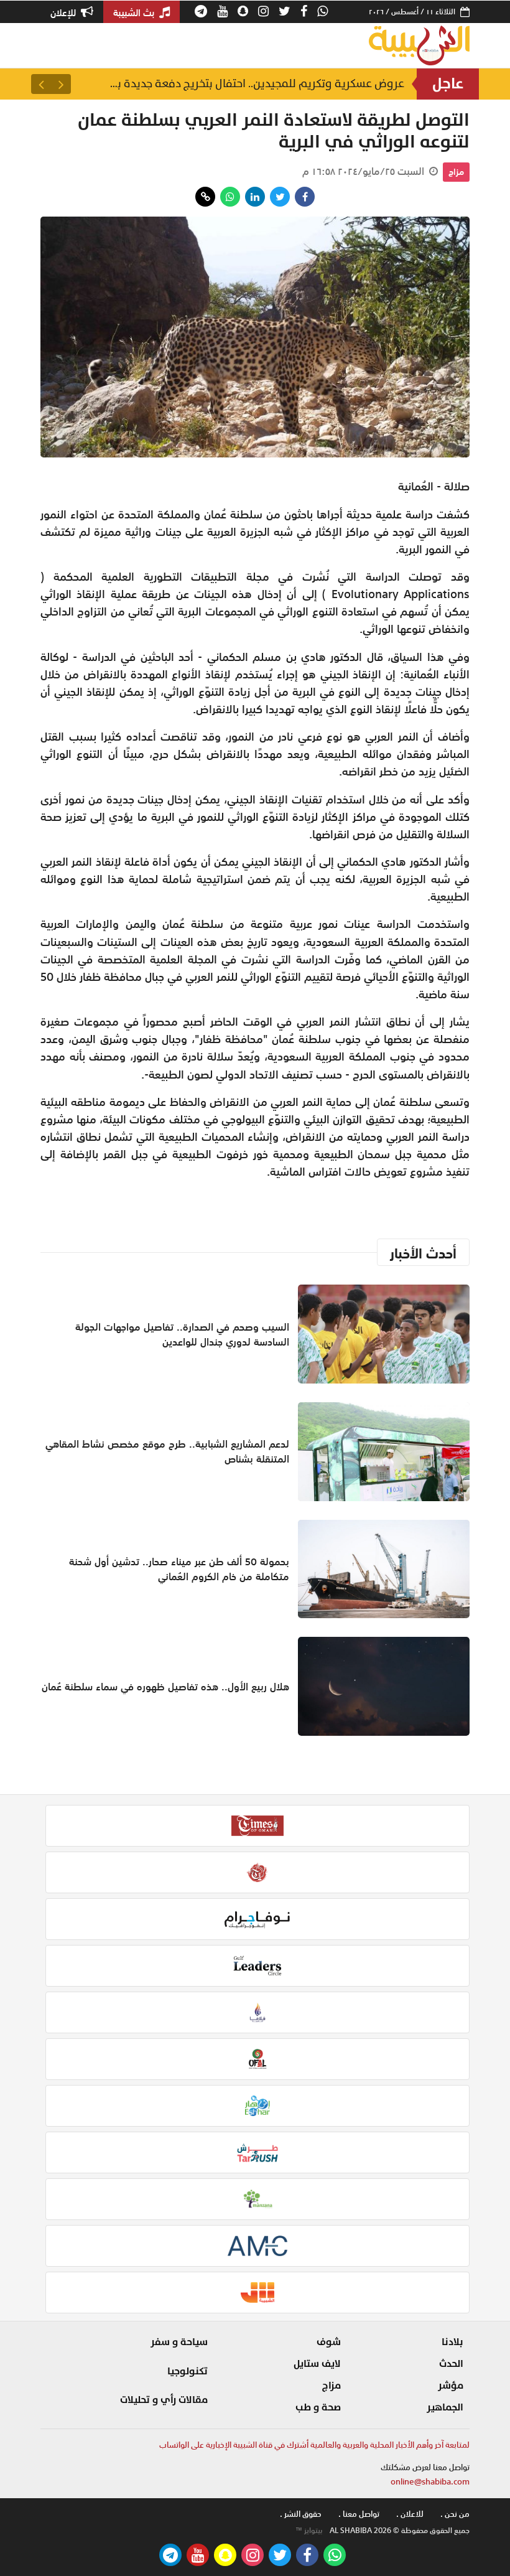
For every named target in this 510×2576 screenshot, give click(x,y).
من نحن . (455, 2514)
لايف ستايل (317, 2364)
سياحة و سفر (179, 2342)
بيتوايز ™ (309, 2531)
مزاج (456, 172)
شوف (329, 2342)
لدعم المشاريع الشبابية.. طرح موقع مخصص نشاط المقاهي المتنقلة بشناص (167, 1451)
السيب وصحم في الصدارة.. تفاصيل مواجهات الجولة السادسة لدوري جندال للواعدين (255, 84)
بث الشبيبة (135, 12)
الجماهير (445, 2407)
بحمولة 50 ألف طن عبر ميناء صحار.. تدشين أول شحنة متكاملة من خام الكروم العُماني (179, 1569)
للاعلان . (410, 2514)
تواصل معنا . (359, 2514)
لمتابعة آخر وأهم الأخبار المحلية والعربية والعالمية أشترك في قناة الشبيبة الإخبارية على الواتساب (314, 2445)
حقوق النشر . (301, 2514)
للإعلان (64, 12)
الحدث (451, 2364)
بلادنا (452, 2342)
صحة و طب (318, 2407)
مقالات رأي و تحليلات (164, 2400)
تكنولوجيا (188, 2371)
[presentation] (61, 84)
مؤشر (451, 2386)
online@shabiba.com (430, 2482)
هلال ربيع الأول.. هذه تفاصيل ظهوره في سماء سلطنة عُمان (165, 1687)
